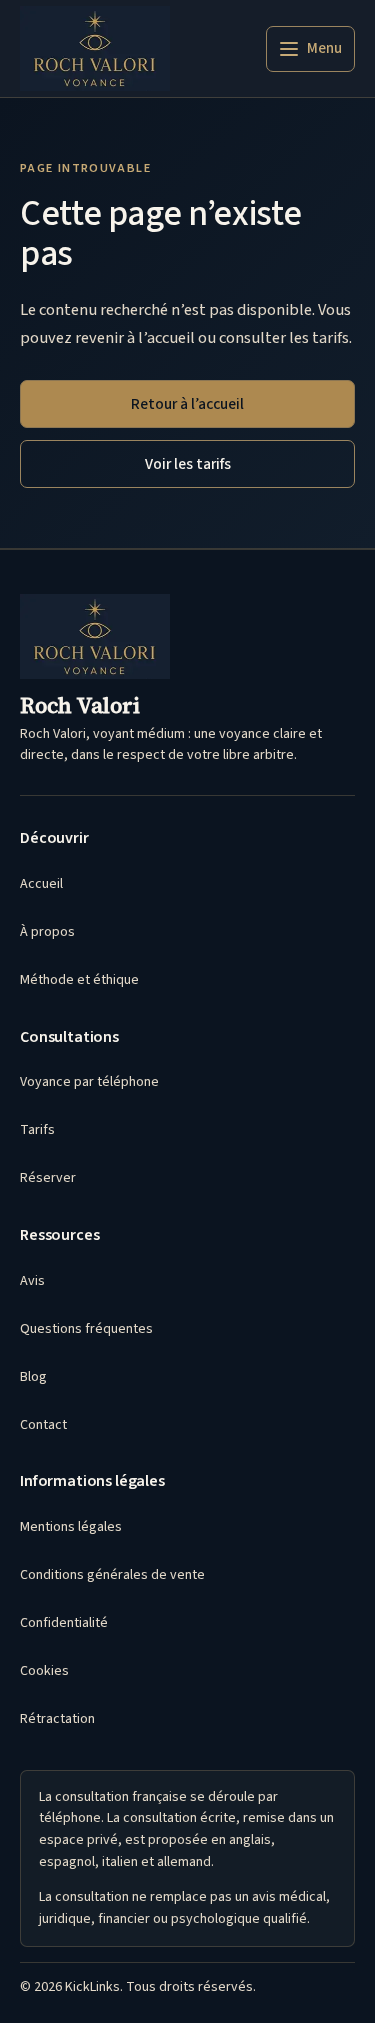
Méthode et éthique (79, 980)
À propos (47, 932)
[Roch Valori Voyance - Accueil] (95, 48)
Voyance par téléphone (89, 1082)
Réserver (48, 1178)
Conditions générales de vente (112, 1575)
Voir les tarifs (188, 464)
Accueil (41, 884)
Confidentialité (64, 1623)
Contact (43, 1425)
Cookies (44, 1671)
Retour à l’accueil (187, 404)
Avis (32, 1281)
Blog (33, 1377)
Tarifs (37, 1130)
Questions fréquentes (86, 1329)
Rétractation (57, 1719)
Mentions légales (71, 1527)
